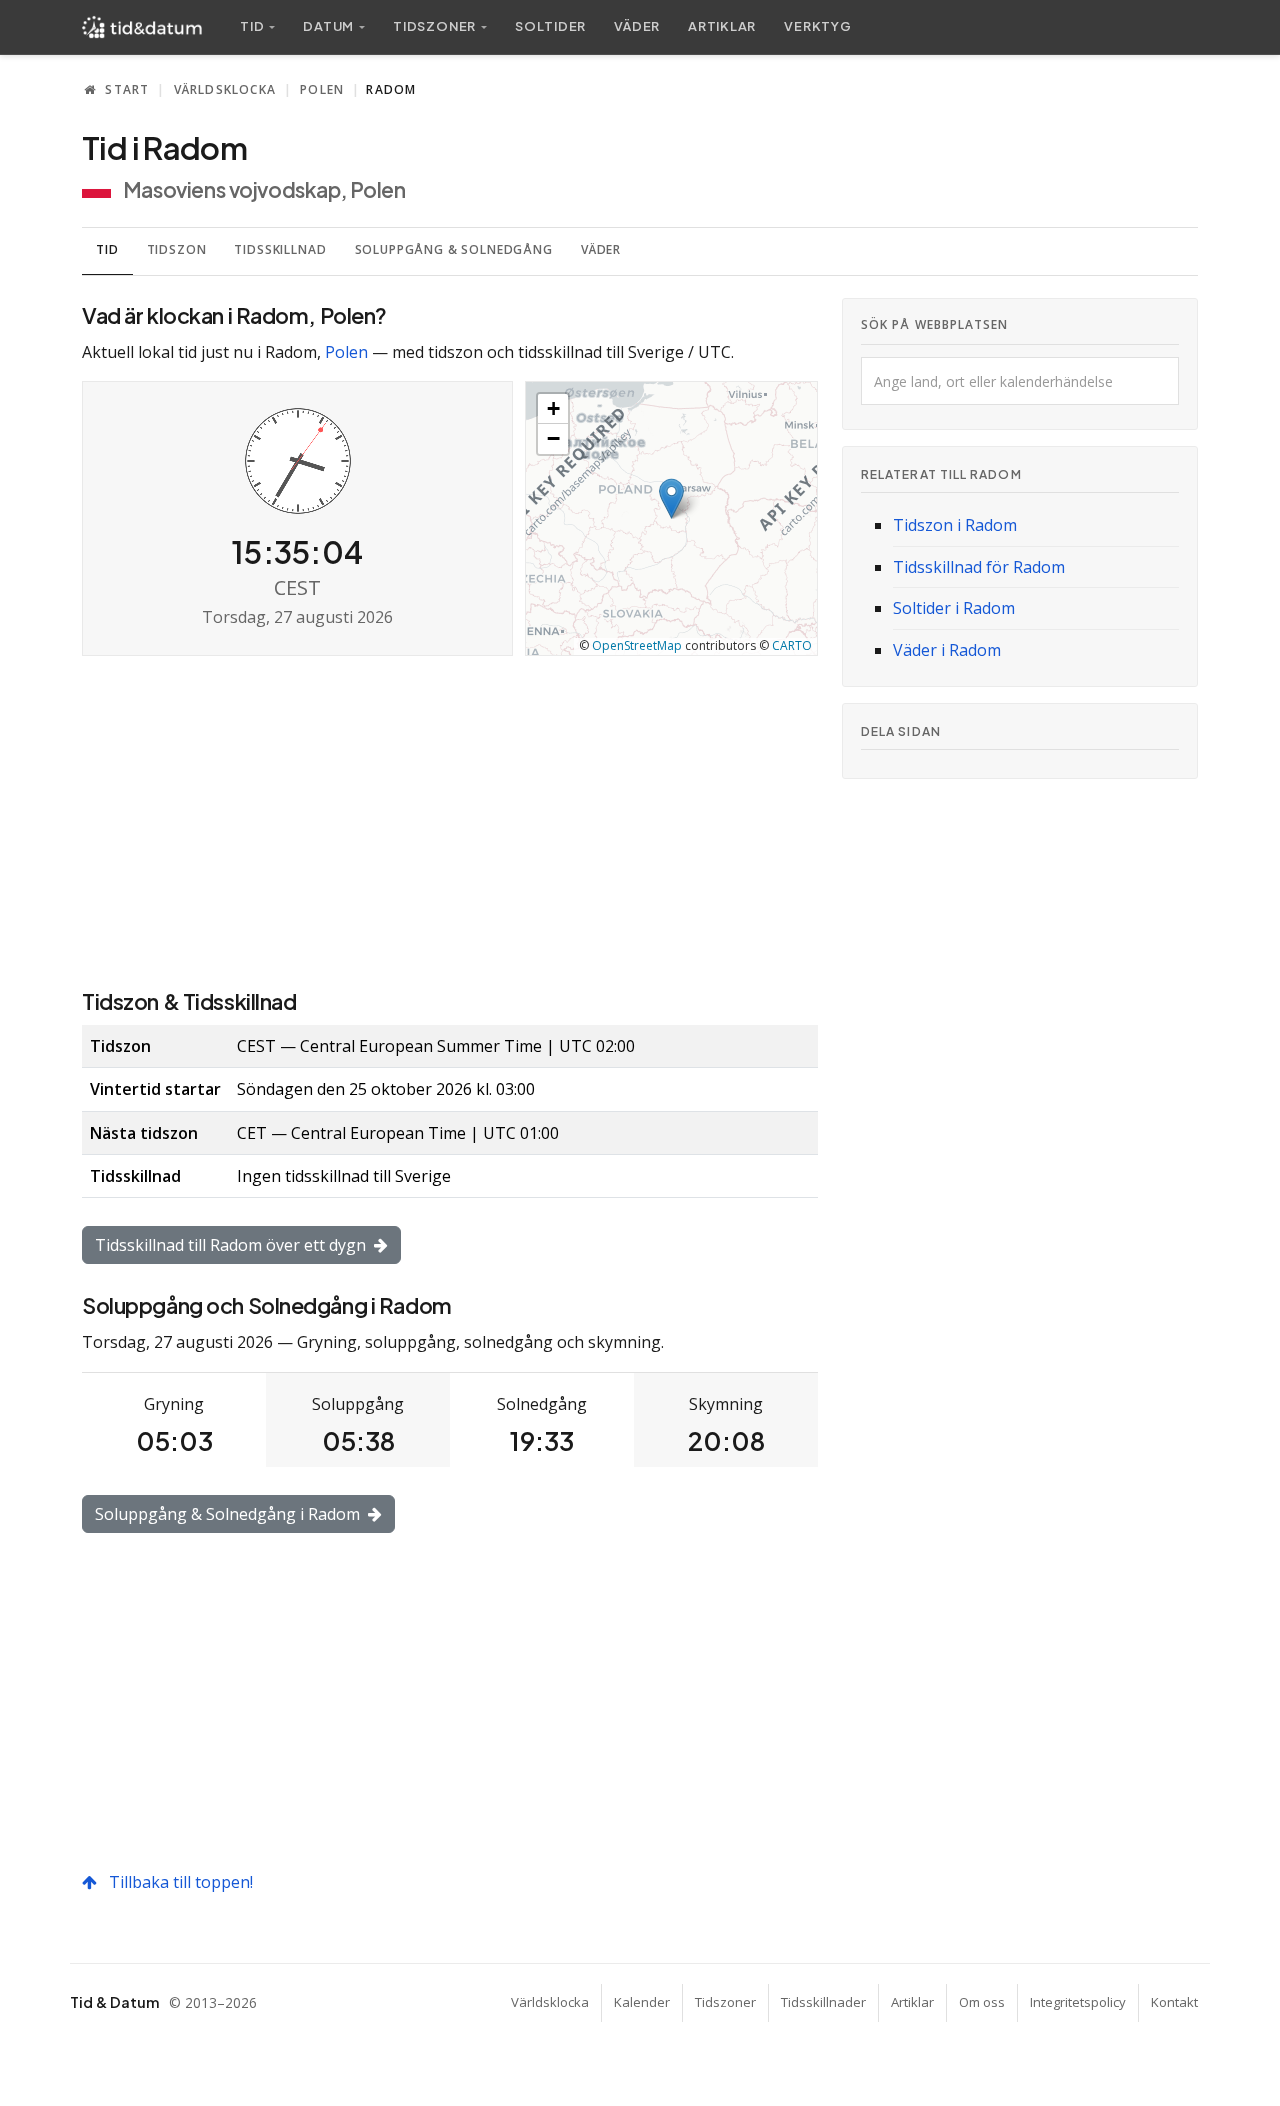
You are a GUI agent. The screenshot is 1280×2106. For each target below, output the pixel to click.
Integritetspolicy (1078, 2002)
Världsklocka (225, 89)
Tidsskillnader (823, 2002)
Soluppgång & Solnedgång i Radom (229, 1514)
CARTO (792, 645)
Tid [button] (252, 26)
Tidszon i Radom (955, 525)
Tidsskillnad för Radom (979, 567)
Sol (550, 26)
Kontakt (1174, 2002)
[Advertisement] (450, 820)
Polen (322, 89)
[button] (671, 498)
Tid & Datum (114, 2002)
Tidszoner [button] (434, 26)
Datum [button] (328, 26)
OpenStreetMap (637, 645)
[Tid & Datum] (142, 27)
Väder (637, 26)
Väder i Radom (947, 650)
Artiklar (722, 26)
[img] (671, 518)
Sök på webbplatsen (934, 324)
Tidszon (177, 249)
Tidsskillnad (280, 249)
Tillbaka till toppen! (179, 1882)
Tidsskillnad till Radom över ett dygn (232, 1245)
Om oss (982, 2002)
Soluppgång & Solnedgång (454, 249)
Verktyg (817, 26)
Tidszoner (725, 2002)
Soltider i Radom (954, 608)
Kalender (642, 2002)
